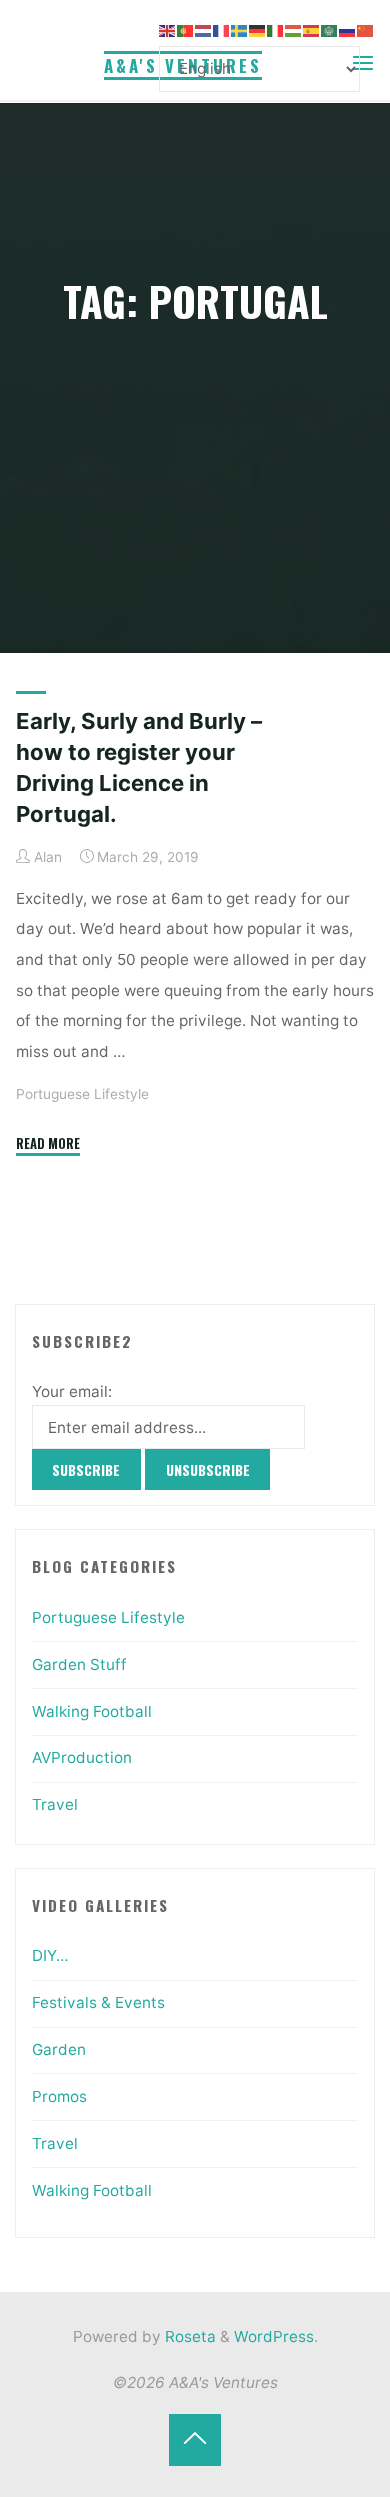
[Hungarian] (294, 29)
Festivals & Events (98, 2002)
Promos (59, 2096)
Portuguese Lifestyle (82, 1094)
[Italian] (276, 29)
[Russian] (348, 29)
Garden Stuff (79, 1664)
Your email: (72, 1391)
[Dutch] (204, 29)
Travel (55, 1804)
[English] (168, 29)
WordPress (274, 2336)
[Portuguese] (186, 29)
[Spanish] (312, 29)
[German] (258, 29)
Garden (59, 2049)
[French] (222, 29)
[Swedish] (240, 29)
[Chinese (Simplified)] (366, 29)
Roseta (188, 2336)
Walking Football (92, 1711)
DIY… (50, 1955)
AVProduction (82, 1757)
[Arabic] (330, 29)
